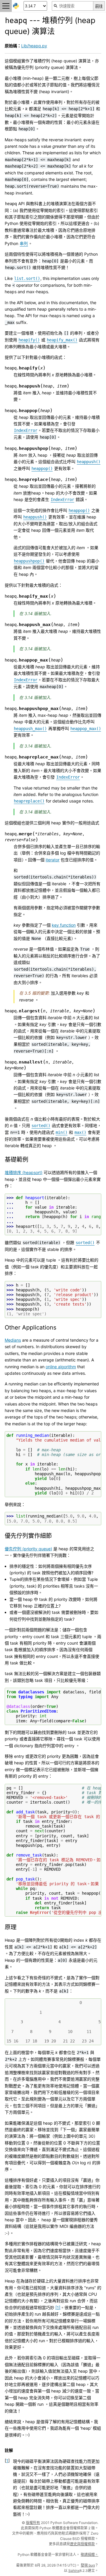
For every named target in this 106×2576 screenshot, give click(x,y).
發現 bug (88, 2565)
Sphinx (74, 2571)
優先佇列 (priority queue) (28, 1549)
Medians (13, 1340)
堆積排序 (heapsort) (24, 1172)
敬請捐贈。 (90, 2555)
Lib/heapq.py (34, 46)
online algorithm (61, 1367)
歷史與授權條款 (82, 2544)
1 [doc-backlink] (7, 2461)
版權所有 (33, 2523)
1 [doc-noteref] (58, 2307)
